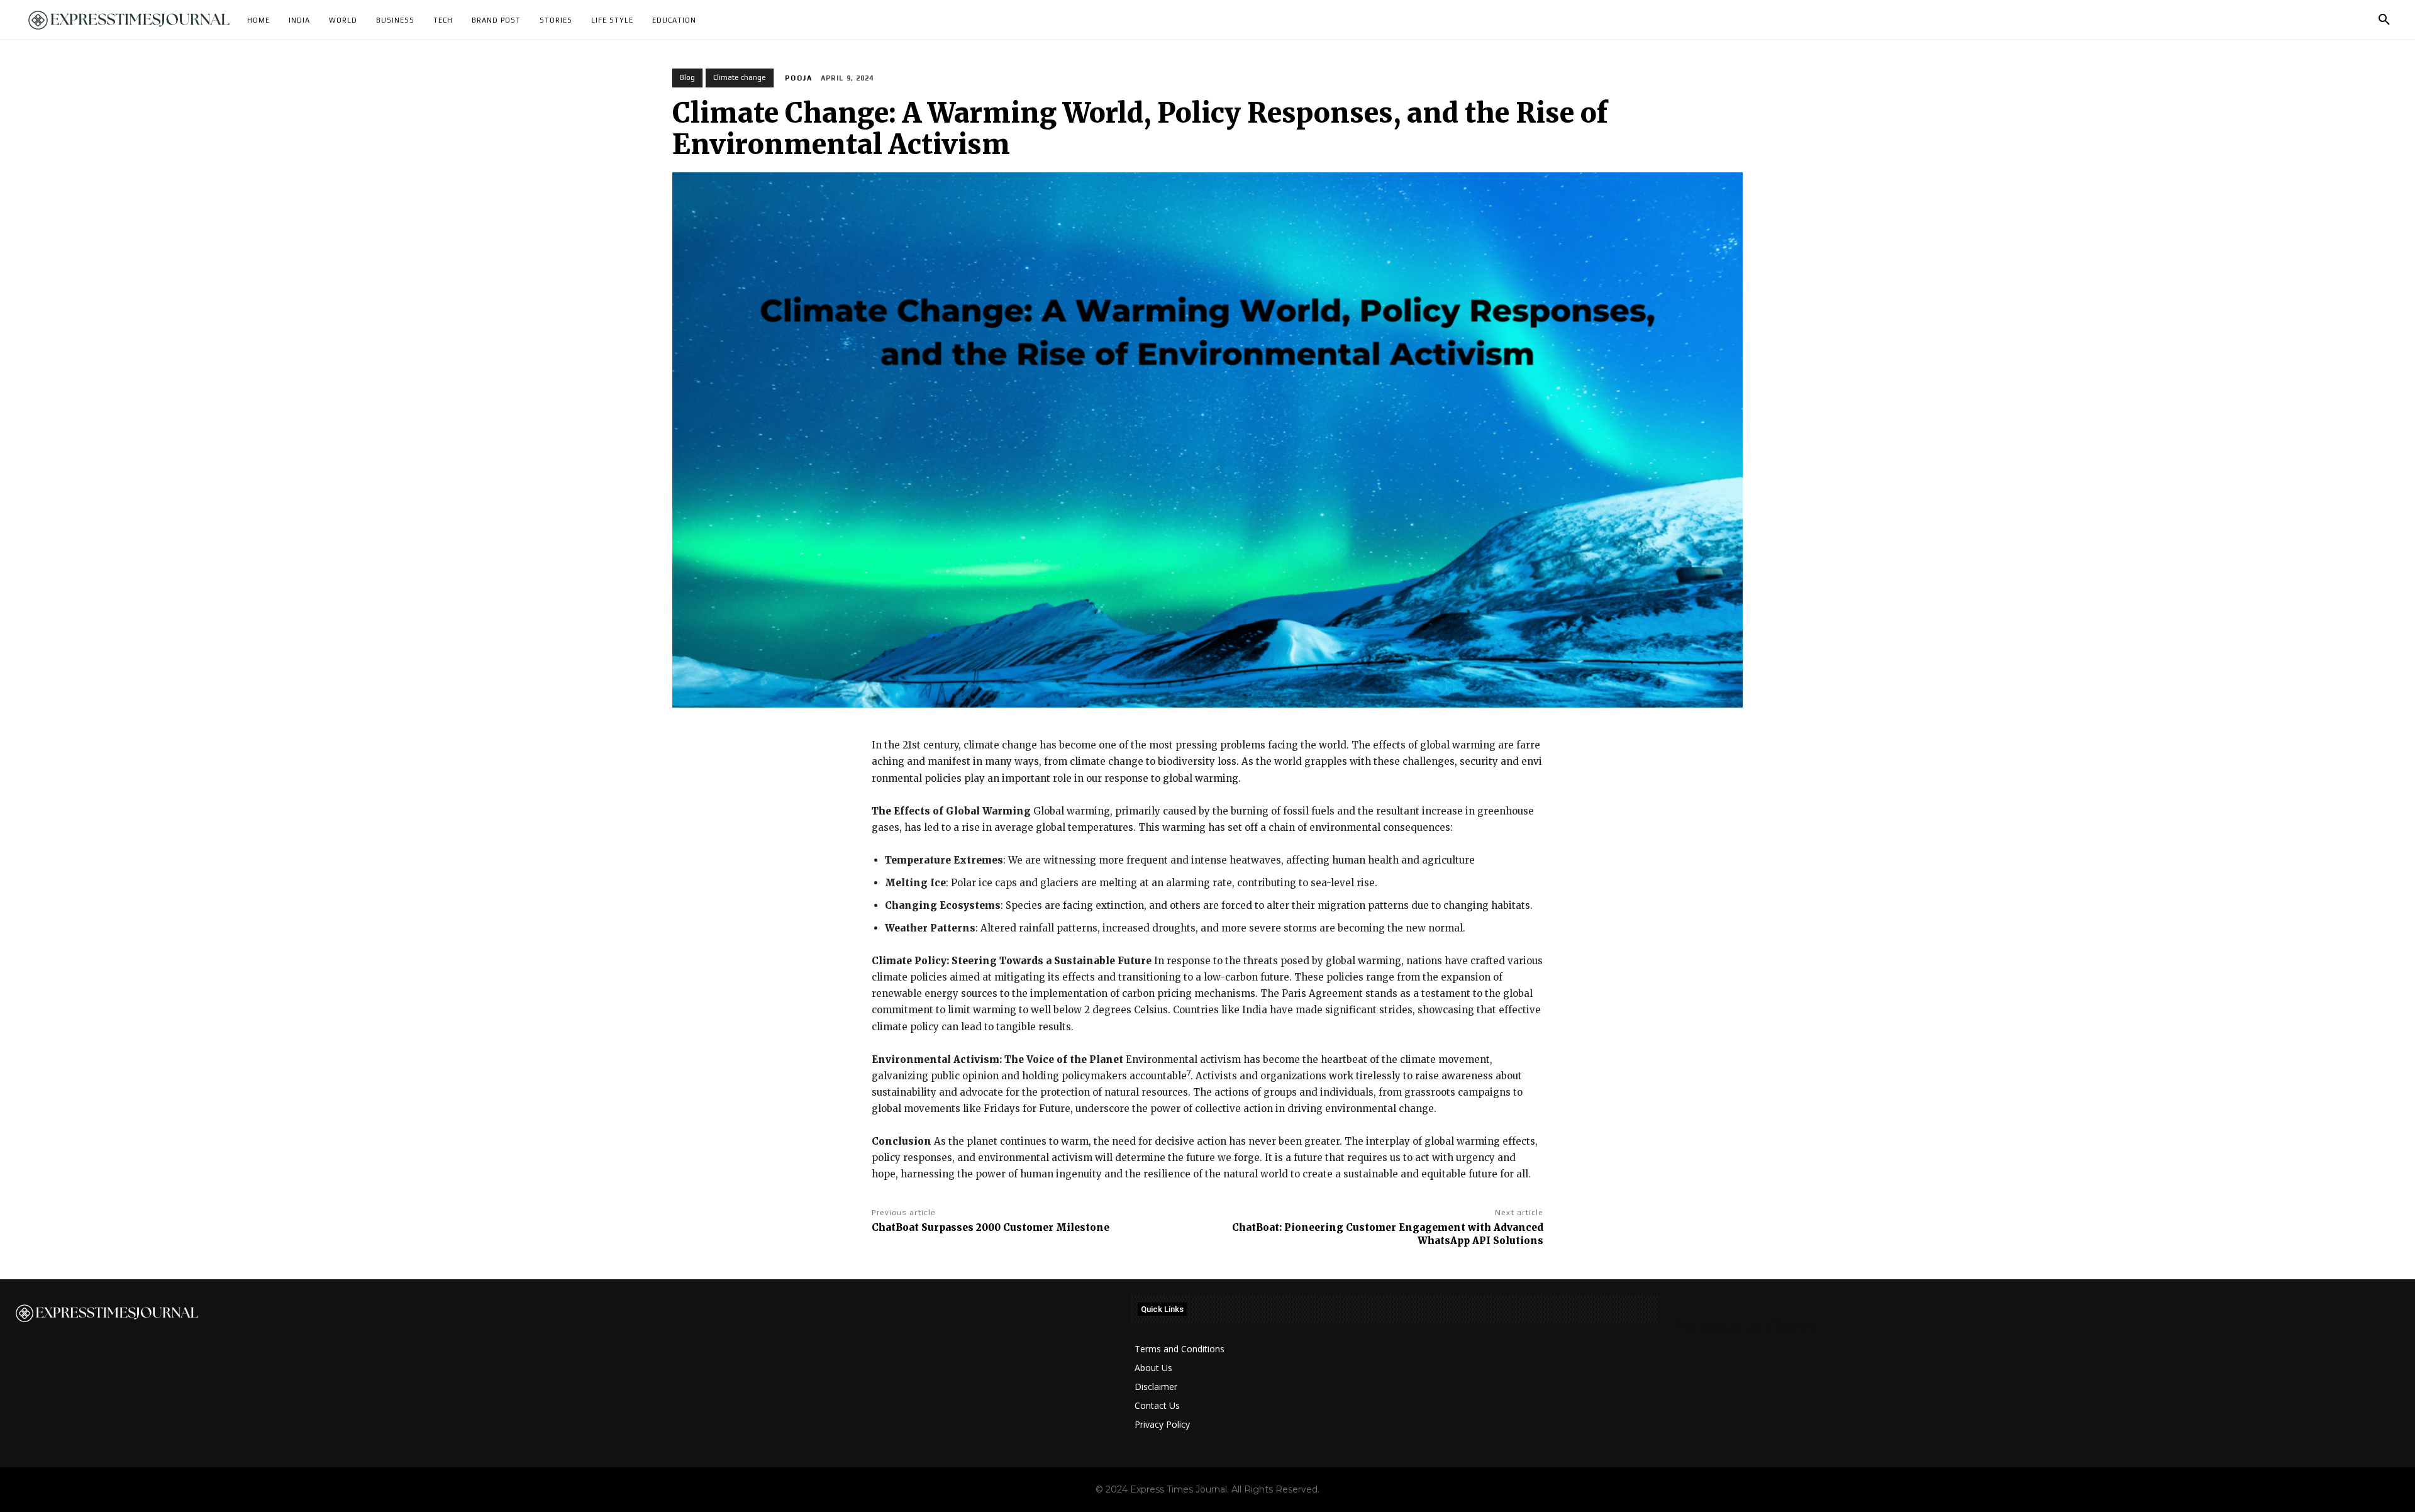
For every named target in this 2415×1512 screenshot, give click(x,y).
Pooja (799, 78)
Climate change (740, 77)
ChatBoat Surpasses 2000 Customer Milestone (991, 1227)
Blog (687, 77)
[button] (2384, 20)
